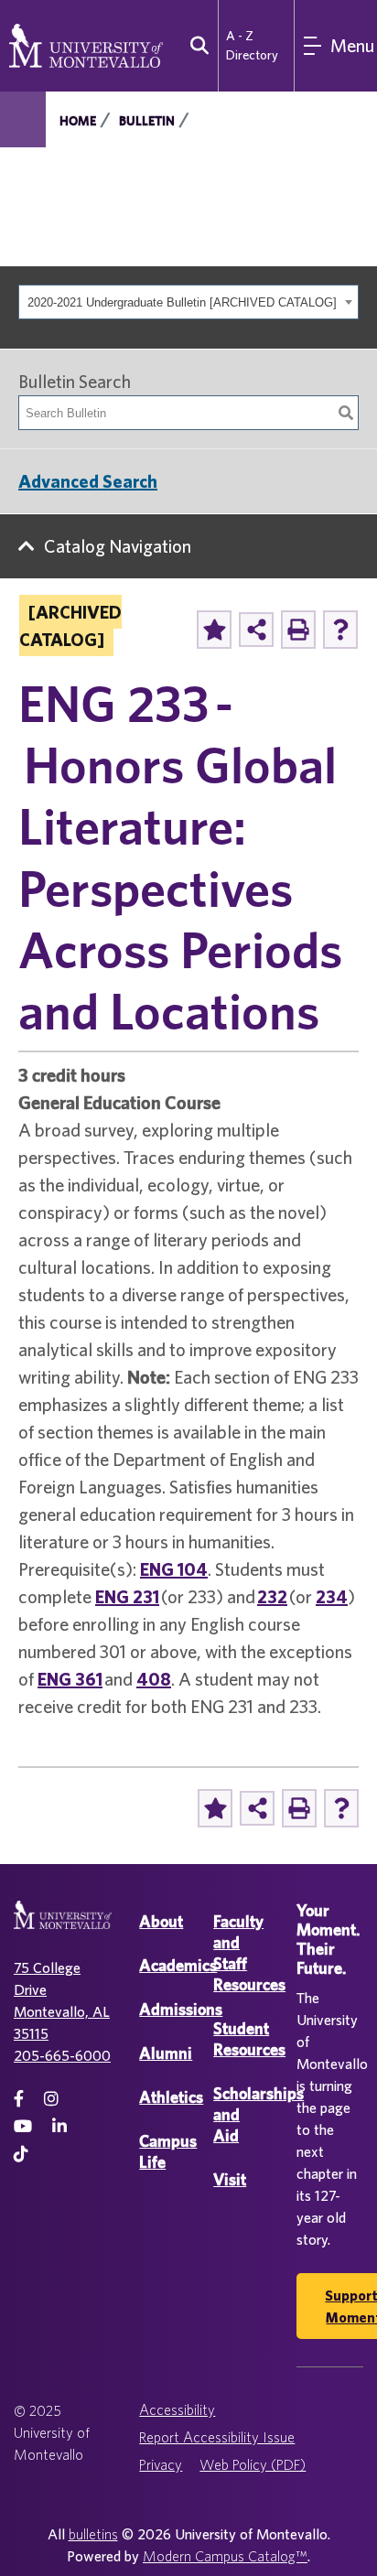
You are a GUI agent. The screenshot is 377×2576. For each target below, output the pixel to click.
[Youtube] (23, 2126)
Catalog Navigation (118, 546)
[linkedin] (59, 2126)
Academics (178, 1965)
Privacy (161, 2464)
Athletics (171, 2097)
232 (272, 1596)
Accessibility (177, 2409)
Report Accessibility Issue (217, 2437)
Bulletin (147, 121)
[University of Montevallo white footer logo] (63, 1926)
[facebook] (19, 2099)
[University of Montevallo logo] (86, 44)
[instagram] (51, 2099)
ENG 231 (127, 1596)
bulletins (93, 2534)
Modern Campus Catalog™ (225, 2556)
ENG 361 (70, 1679)
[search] (195, 46)
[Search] (346, 413)
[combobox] (188, 302)
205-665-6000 (62, 2055)
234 (332, 1596)
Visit (230, 2179)
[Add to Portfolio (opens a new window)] (214, 630)
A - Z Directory (252, 45)
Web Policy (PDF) (253, 2464)
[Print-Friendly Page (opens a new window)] (298, 630)
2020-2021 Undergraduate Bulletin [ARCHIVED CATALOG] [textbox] (182, 302)
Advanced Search (88, 481)
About (161, 1921)
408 (154, 1679)
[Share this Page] (256, 630)
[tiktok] (21, 2154)
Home (78, 121)
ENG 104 (174, 1569)
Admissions (181, 2009)
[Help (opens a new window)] (340, 630)
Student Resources (249, 2039)
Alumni (166, 2053)
